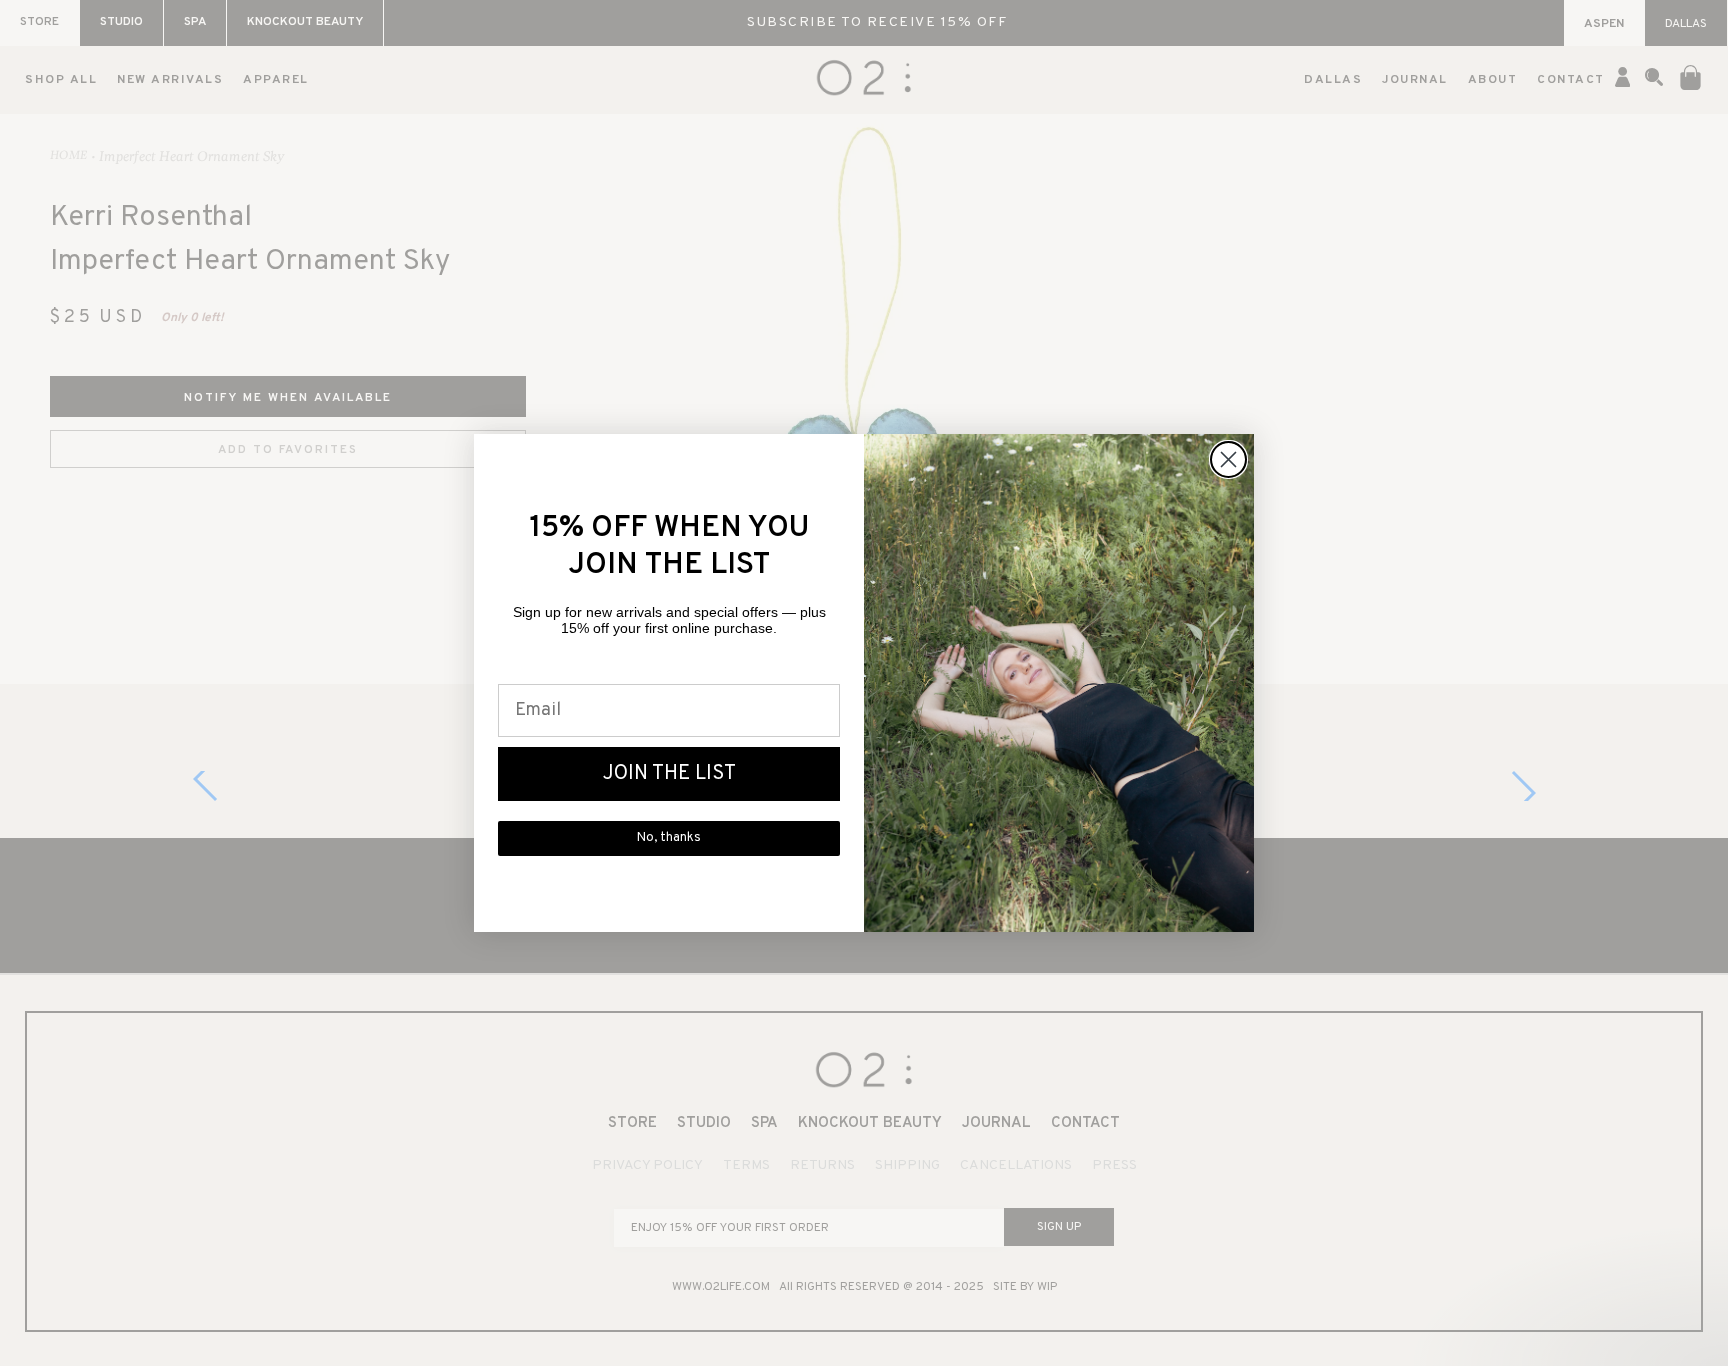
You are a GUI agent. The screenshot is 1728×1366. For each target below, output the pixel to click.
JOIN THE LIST (669, 774)
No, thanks (669, 838)
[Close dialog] (1228, 459)
